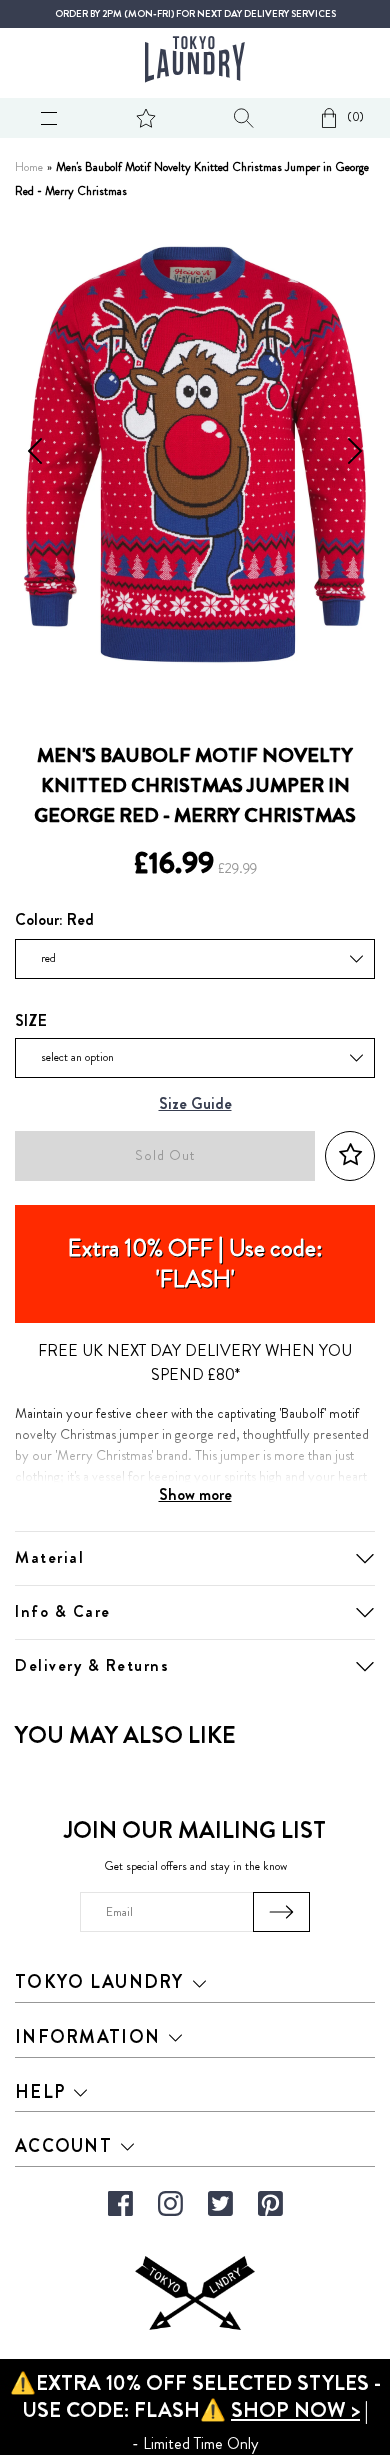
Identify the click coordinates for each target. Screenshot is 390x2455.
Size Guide (195, 1104)
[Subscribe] (281, 1912)
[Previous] (35, 454)
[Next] (355, 454)
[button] (350, 1155)
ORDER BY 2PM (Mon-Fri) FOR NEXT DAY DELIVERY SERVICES (195, 14)
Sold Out (165, 1155)
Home (29, 167)
